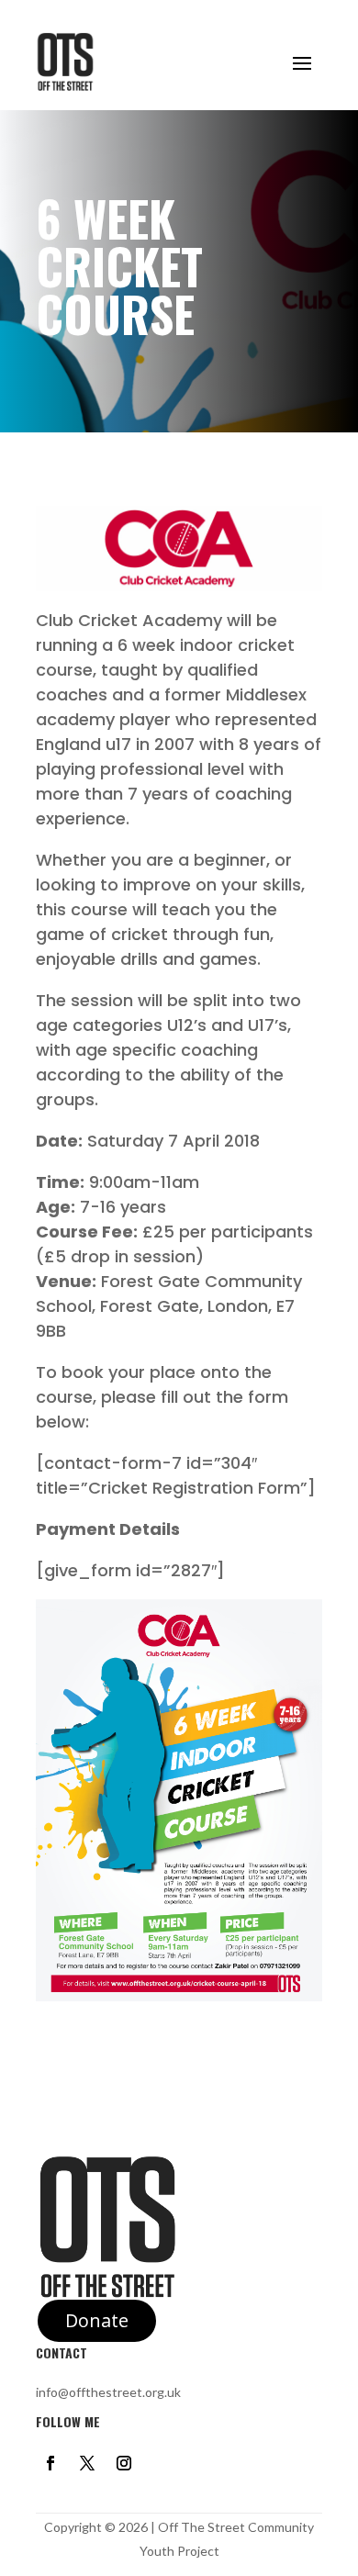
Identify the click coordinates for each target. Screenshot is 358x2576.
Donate (97, 2320)
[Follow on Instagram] (124, 2463)
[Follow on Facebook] (50, 2463)
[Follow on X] (87, 2463)
